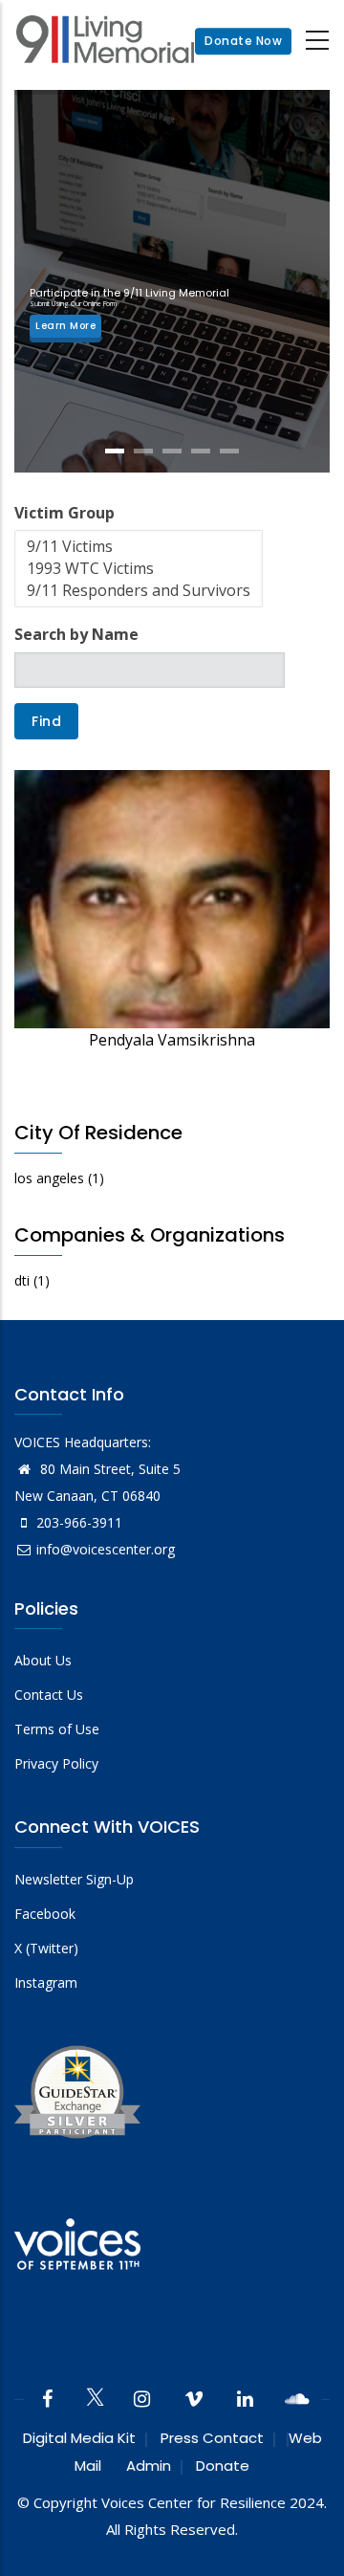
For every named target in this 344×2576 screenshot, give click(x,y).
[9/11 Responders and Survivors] (139, 591)
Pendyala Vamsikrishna (172, 1040)
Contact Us (49, 1695)
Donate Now (243, 41)
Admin (149, 2466)
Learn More (65, 326)
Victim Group (64, 513)
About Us (43, 1660)
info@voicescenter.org (106, 1549)
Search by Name (76, 634)
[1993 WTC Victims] (139, 569)
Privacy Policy (56, 1763)
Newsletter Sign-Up (74, 1879)
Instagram (46, 1982)
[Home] (105, 42)
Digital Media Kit (79, 2438)
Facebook (45, 1914)
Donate (223, 2466)
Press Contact (212, 2438)
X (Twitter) (46, 1948)
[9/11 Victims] (139, 547)
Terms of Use (57, 1729)
